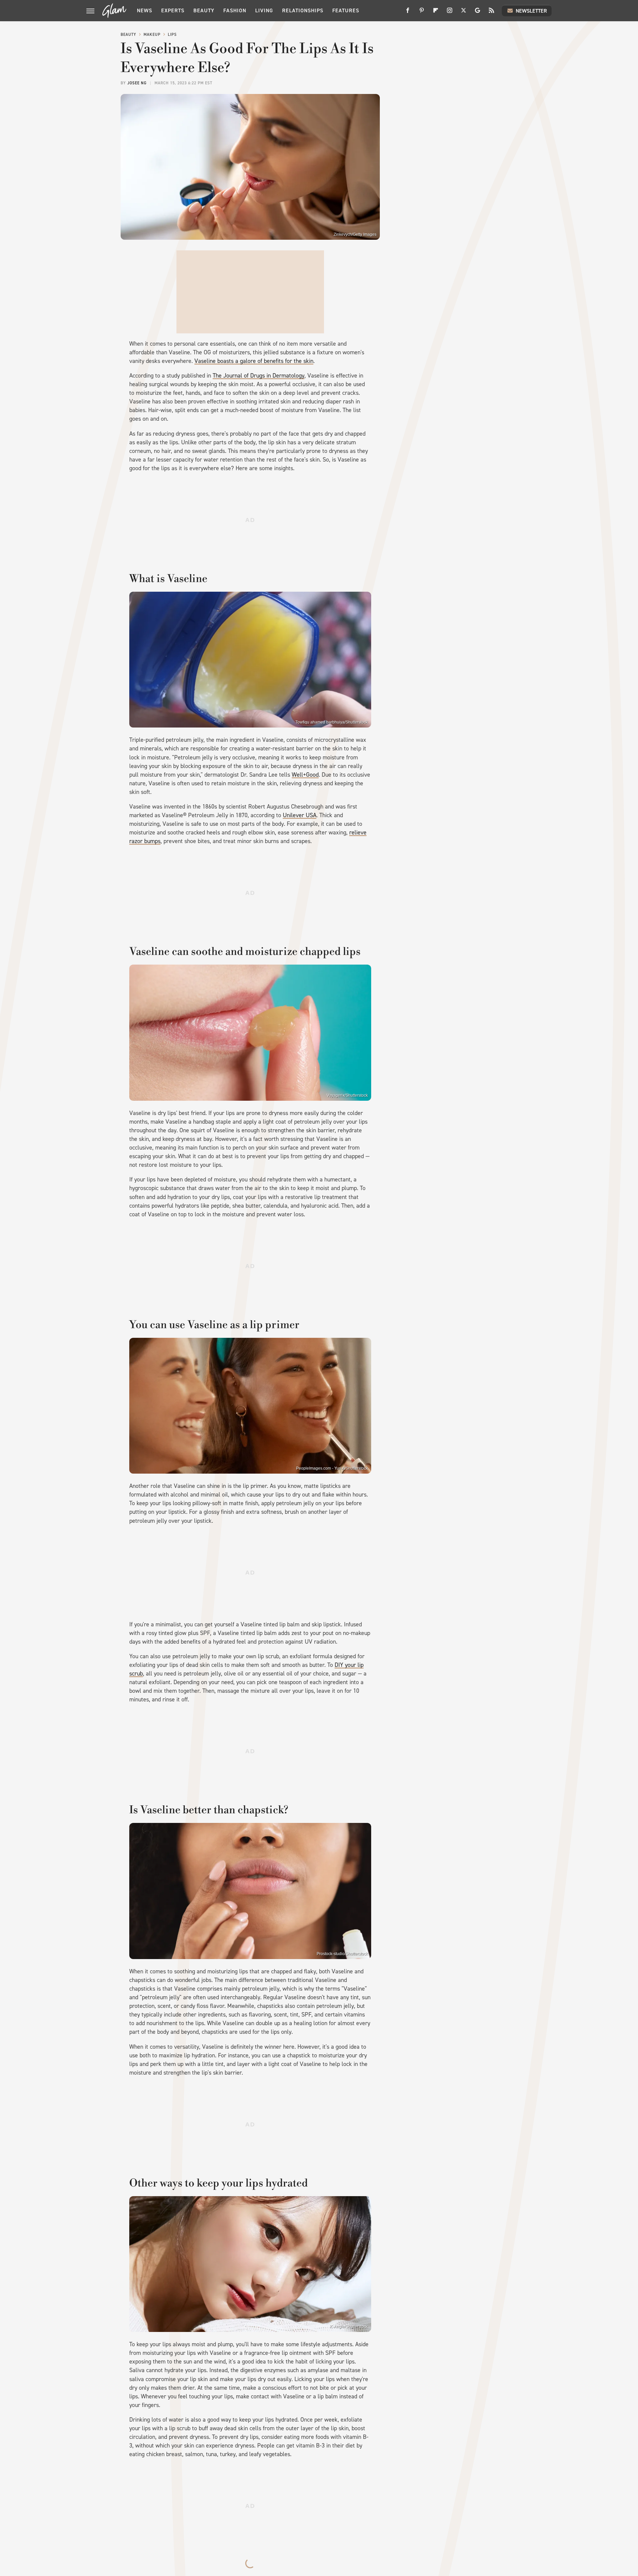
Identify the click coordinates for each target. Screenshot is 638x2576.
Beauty (204, 10)
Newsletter (531, 11)
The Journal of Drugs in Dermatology (259, 376)
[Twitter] (464, 13)
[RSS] (491, 13)
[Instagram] (450, 13)
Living (264, 10)
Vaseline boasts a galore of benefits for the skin (254, 361)
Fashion (235, 10)
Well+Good (305, 775)
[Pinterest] (422, 13)
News (145, 10)
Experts (173, 10)
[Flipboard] (436, 13)
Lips (172, 35)
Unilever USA (300, 815)
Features (346, 10)
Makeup (152, 35)
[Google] (478, 13)
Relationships (303, 10)
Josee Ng (137, 83)
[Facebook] (408, 13)
